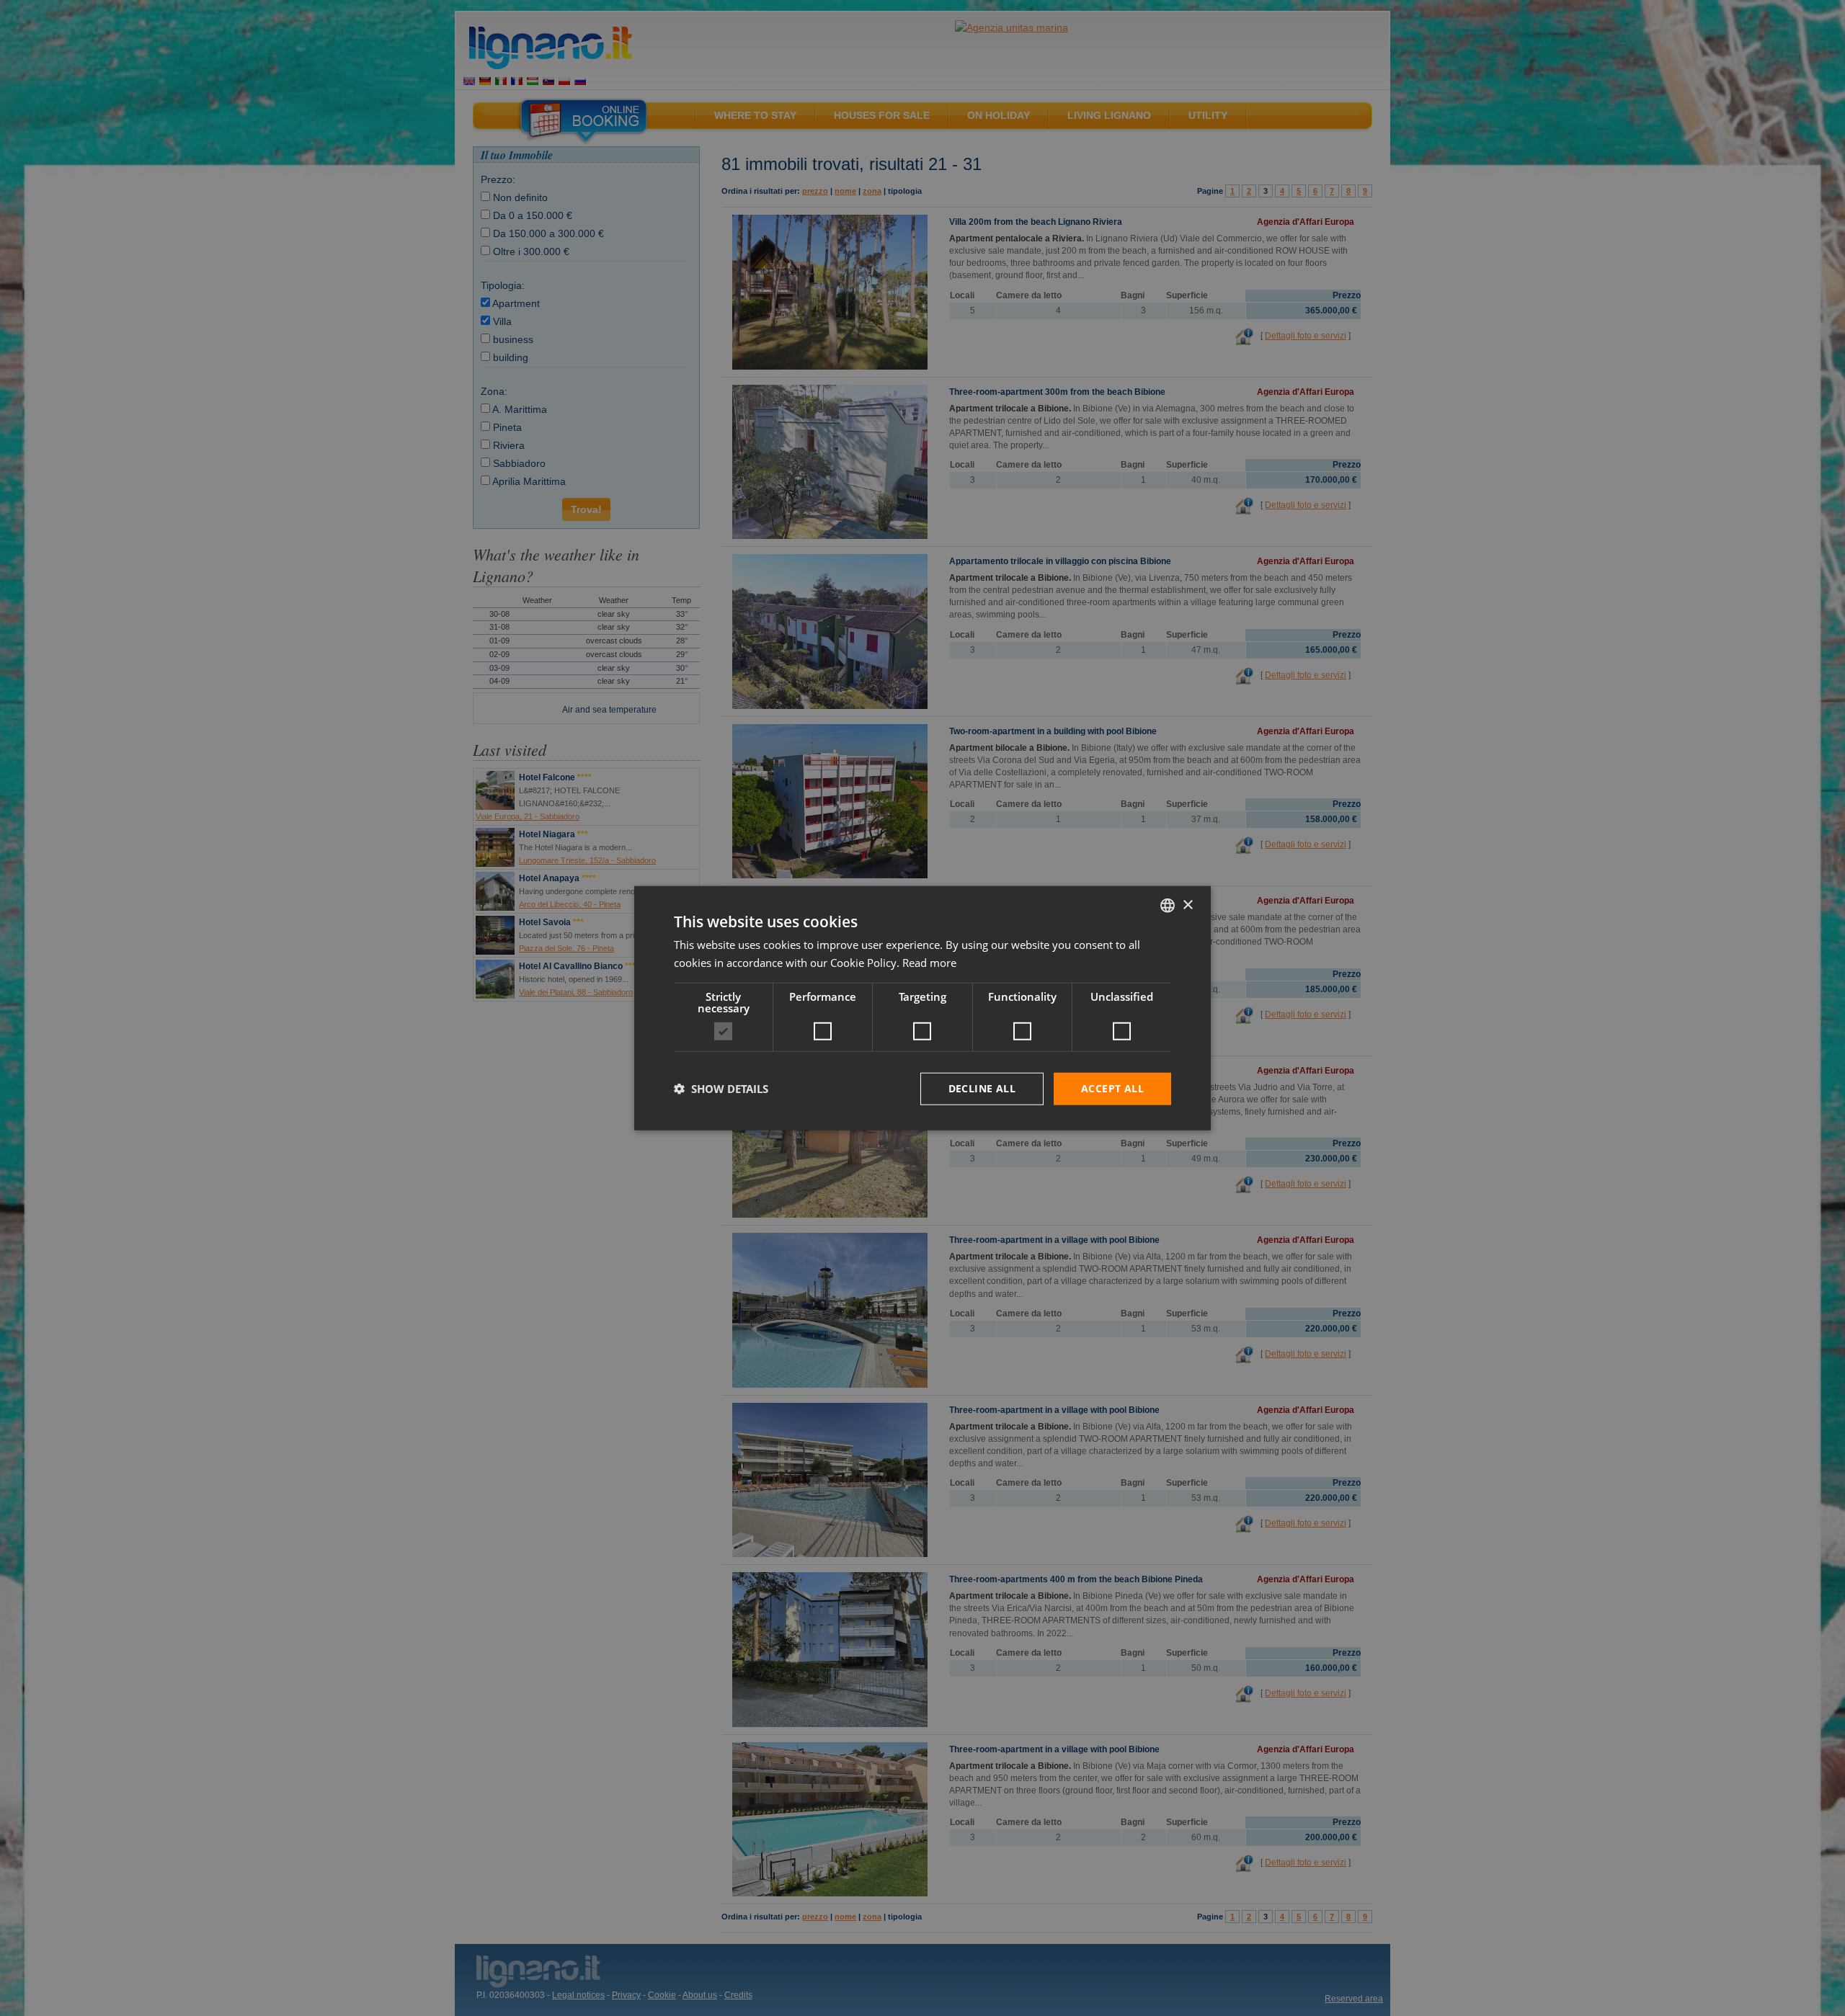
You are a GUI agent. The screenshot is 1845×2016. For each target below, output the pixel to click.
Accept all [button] (1112, 1088)
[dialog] (922, 1008)
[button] (721, 1089)
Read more (929, 963)
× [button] (1187, 905)
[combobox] (1168, 906)
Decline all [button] (982, 1088)
